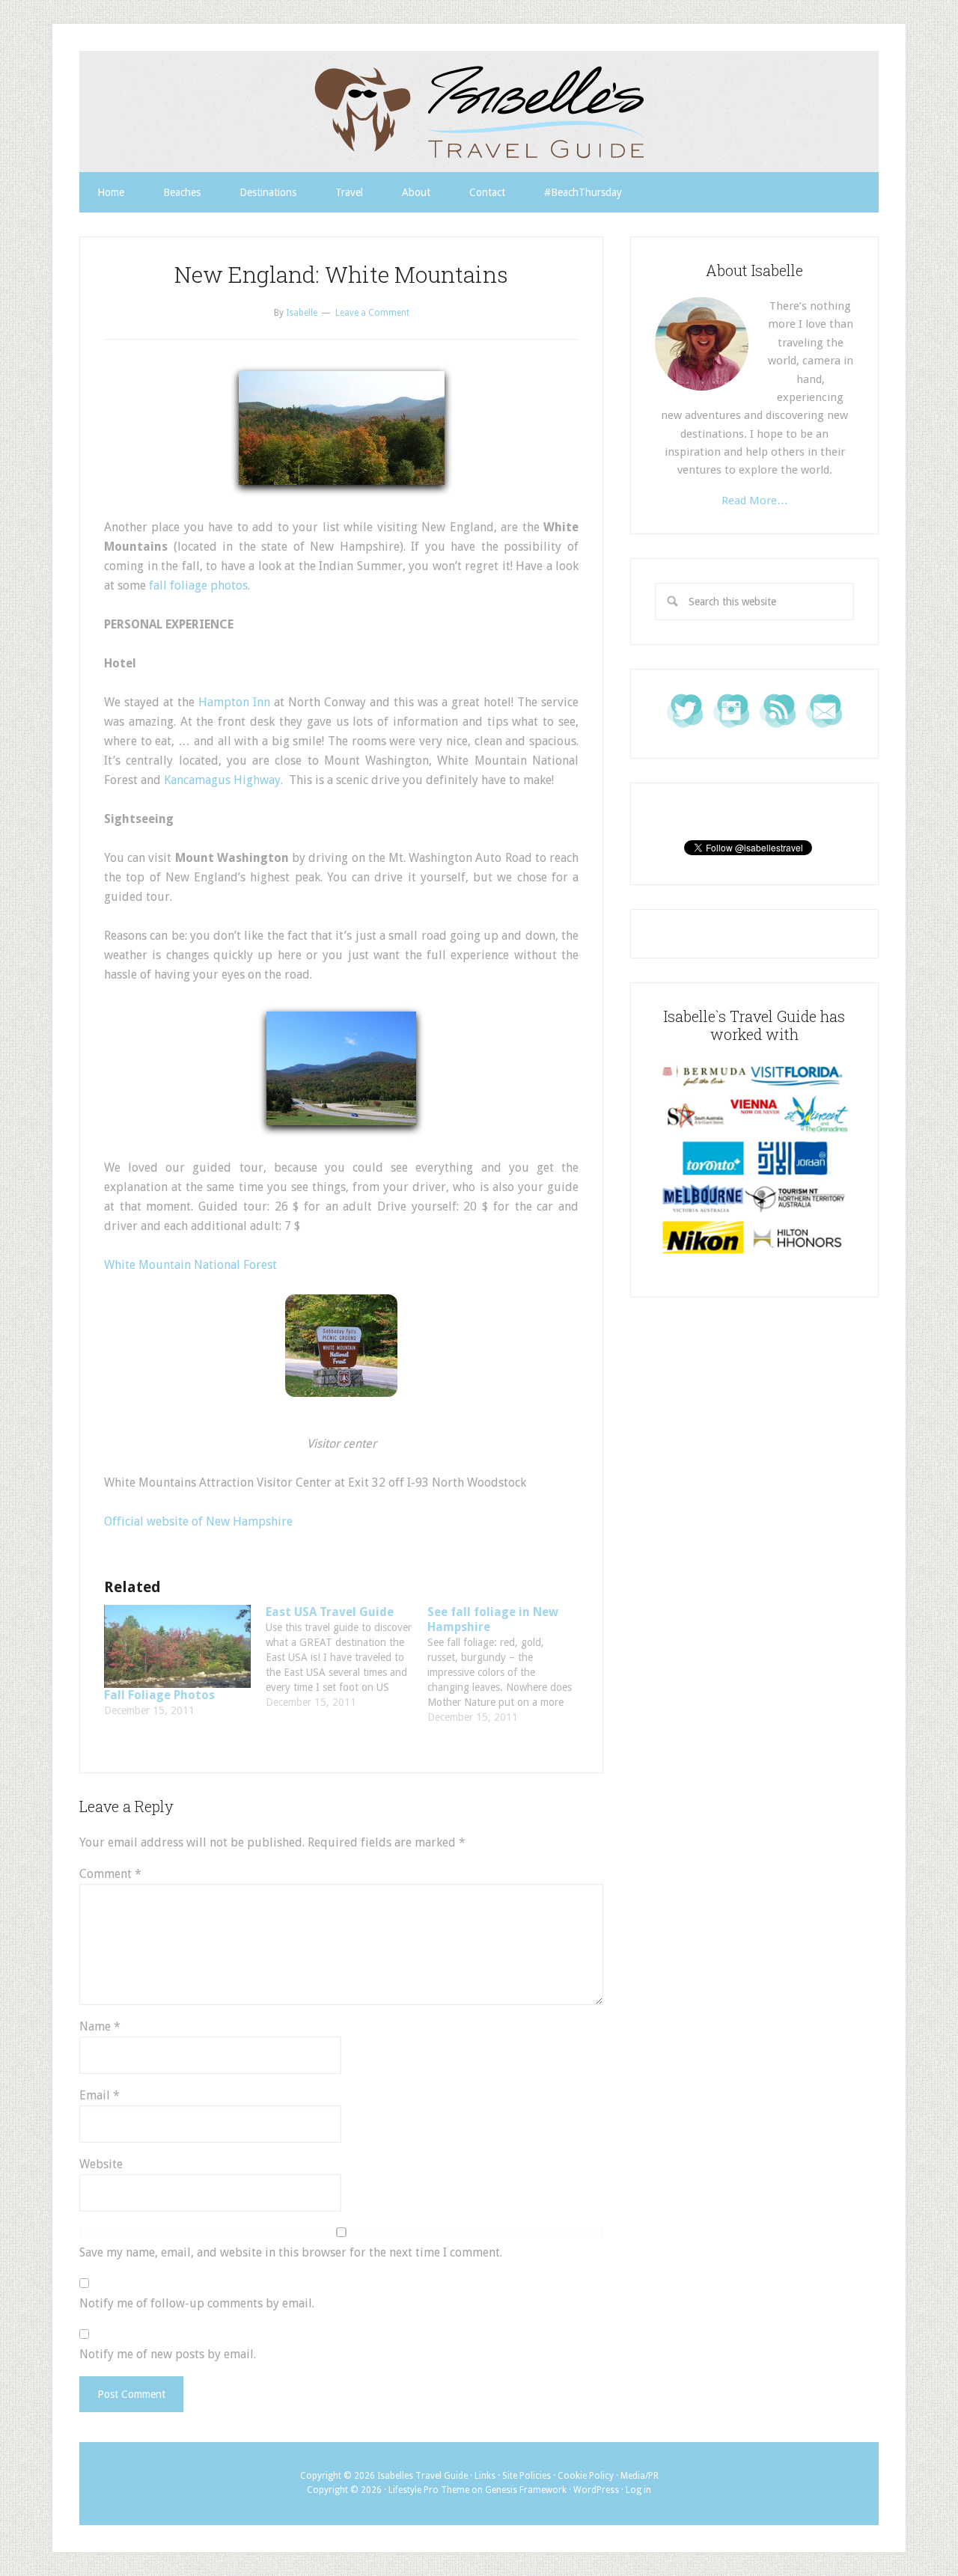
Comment (110, 1874)
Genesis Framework (526, 2490)
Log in (638, 2490)
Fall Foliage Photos (159, 1695)
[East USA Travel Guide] (347, 1657)
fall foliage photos (198, 585)
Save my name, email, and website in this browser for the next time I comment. (291, 2252)
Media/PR (640, 2476)
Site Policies (527, 2476)
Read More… (755, 501)
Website (101, 2164)
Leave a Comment (372, 313)
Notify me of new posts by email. (168, 2354)
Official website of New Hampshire (198, 1521)
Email (100, 2095)
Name (100, 2026)
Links (485, 2476)
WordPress (596, 2490)
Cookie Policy (586, 2476)
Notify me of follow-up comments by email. (197, 2303)
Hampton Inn (234, 702)
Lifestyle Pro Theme (429, 2490)
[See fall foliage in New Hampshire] (508, 1665)
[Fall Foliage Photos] (177, 1647)
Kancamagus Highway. (223, 780)
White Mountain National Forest (190, 1265)
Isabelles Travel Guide (479, 111)
